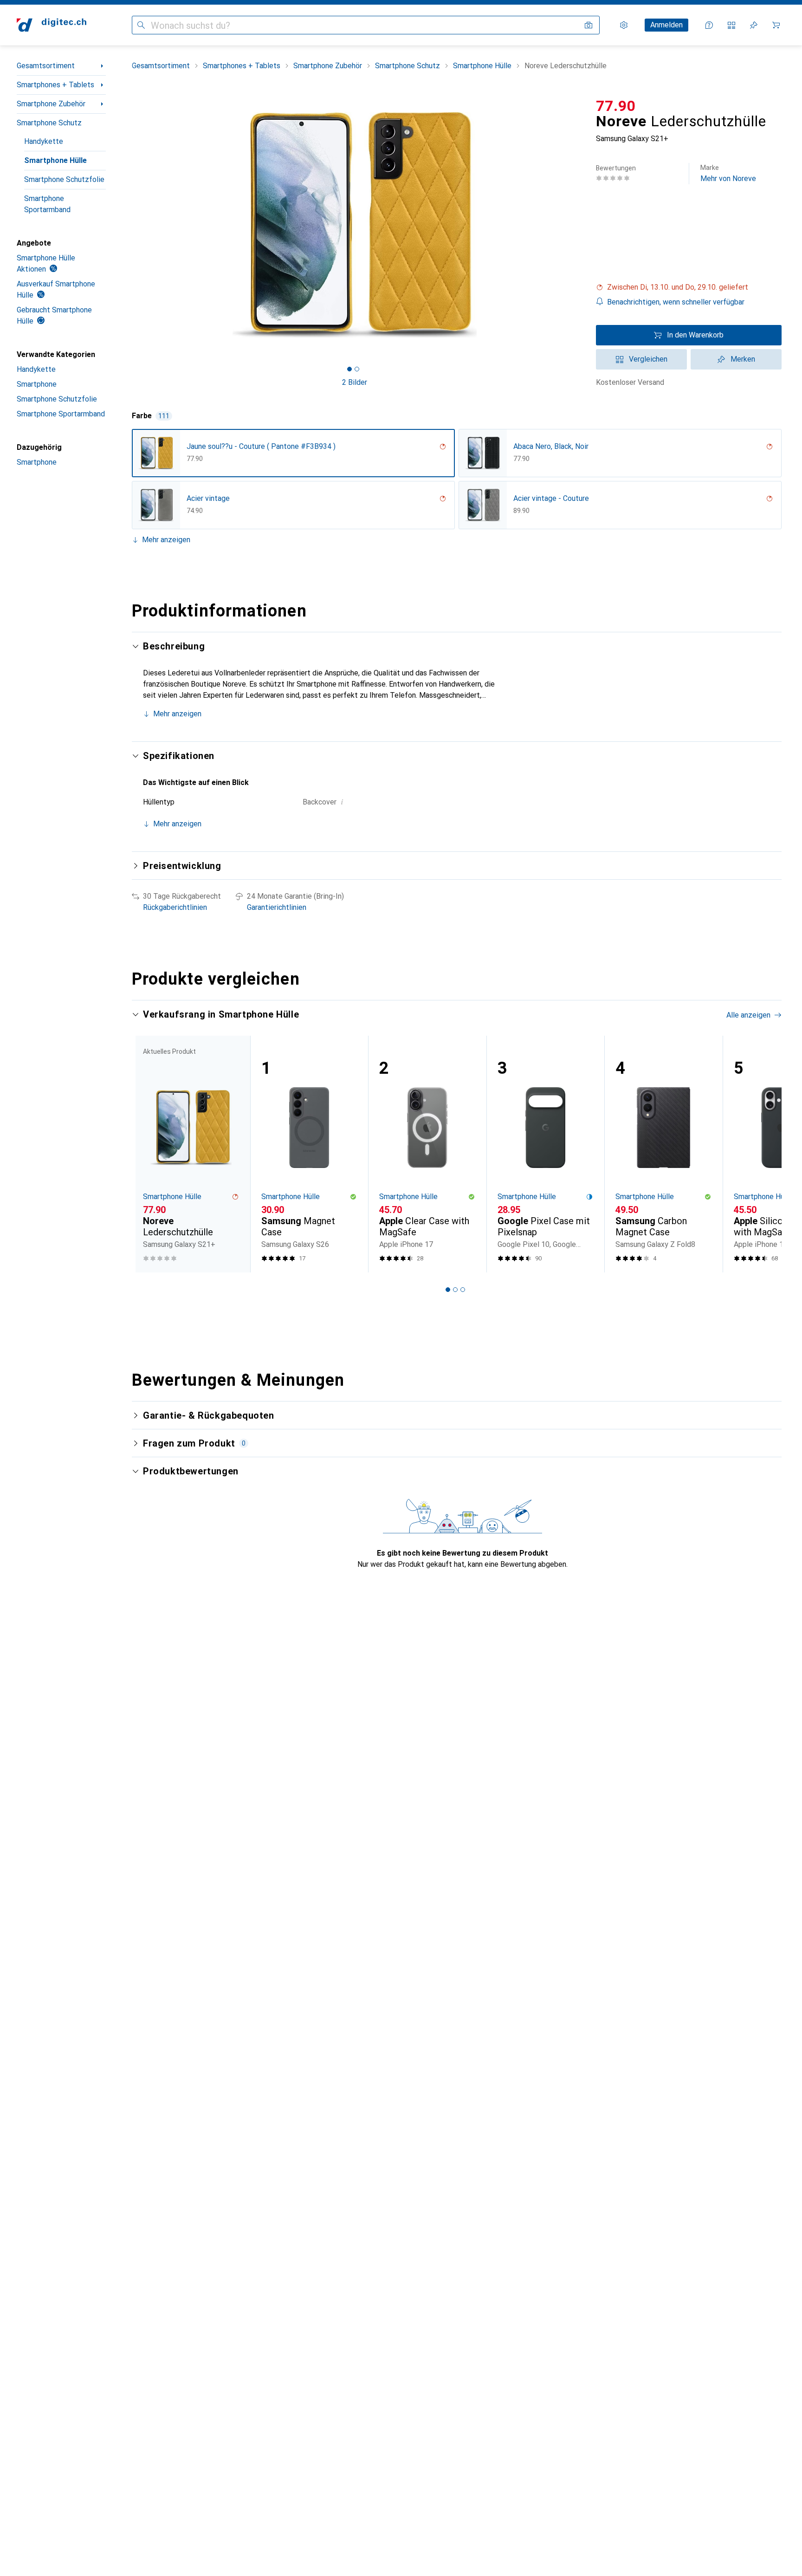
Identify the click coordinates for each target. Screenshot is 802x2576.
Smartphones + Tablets (55, 85)
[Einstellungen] (624, 25)
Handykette (44, 141)
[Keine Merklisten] (754, 25)
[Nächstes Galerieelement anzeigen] (579, 225)
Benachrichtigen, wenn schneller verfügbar (676, 302)
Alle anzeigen (748, 1015)
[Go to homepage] (52, 25)
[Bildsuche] (589, 25)
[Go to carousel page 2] (455, 1290)
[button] (689, 287)
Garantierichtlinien (277, 907)
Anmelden (666, 25)
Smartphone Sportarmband (47, 204)
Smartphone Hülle (55, 160)
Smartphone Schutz (49, 123)
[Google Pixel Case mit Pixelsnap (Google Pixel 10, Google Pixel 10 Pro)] (546, 1154)
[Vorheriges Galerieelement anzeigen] (130, 225)
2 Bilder (355, 382)
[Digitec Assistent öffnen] (709, 25)
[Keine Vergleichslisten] (731, 25)
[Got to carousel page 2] (357, 369)
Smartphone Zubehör (51, 104)
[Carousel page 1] (349, 369)
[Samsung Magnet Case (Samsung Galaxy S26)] (309, 1154)
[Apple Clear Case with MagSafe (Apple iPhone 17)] (427, 1154)
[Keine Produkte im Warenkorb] (776, 25)
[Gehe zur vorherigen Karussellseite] (149, 1154)
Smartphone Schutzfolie (64, 179)
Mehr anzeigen (166, 540)
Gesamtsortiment (46, 66)
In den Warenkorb (695, 335)
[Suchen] (141, 25)
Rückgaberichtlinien (175, 907)
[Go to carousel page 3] (463, 1290)
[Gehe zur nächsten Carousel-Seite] (765, 1154)
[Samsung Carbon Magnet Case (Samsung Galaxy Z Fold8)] (663, 1154)
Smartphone (37, 384)
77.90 (616, 106)
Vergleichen (648, 359)
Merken (743, 359)
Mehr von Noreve (728, 173)
